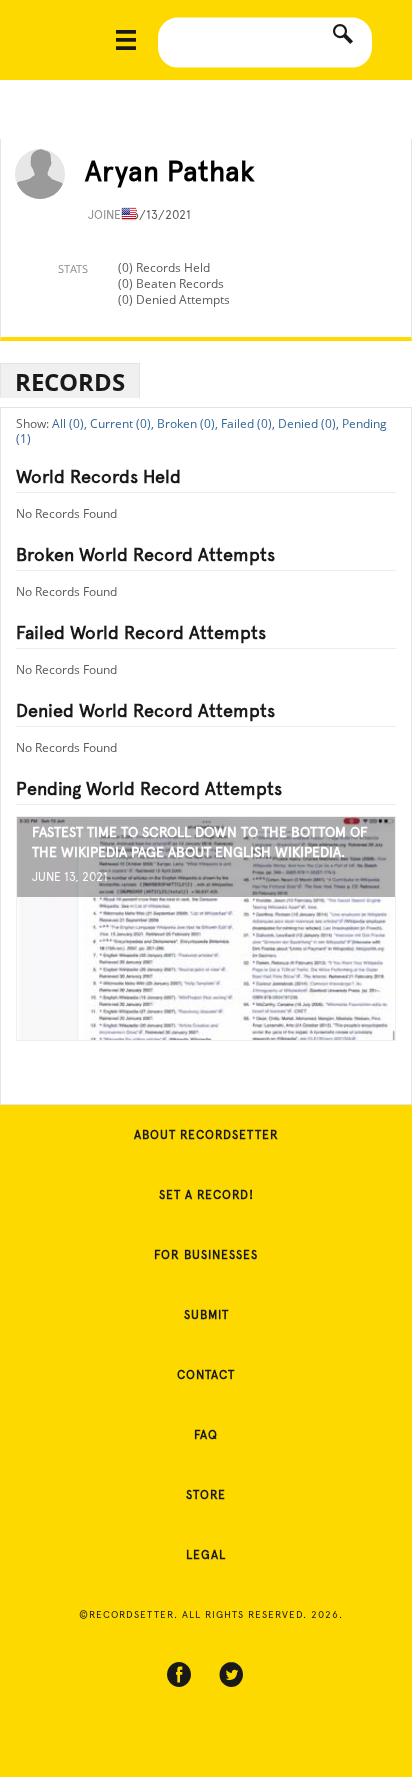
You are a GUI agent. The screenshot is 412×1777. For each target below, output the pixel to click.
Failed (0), (248, 423)
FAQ (206, 1435)
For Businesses (206, 1255)
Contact (206, 1375)
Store (206, 1495)
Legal (206, 1555)
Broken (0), (187, 423)
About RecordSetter (206, 1135)
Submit (206, 1315)
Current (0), (122, 423)
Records (70, 381)
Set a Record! (206, 1195)
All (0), (69, 423)
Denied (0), (308, 423)
